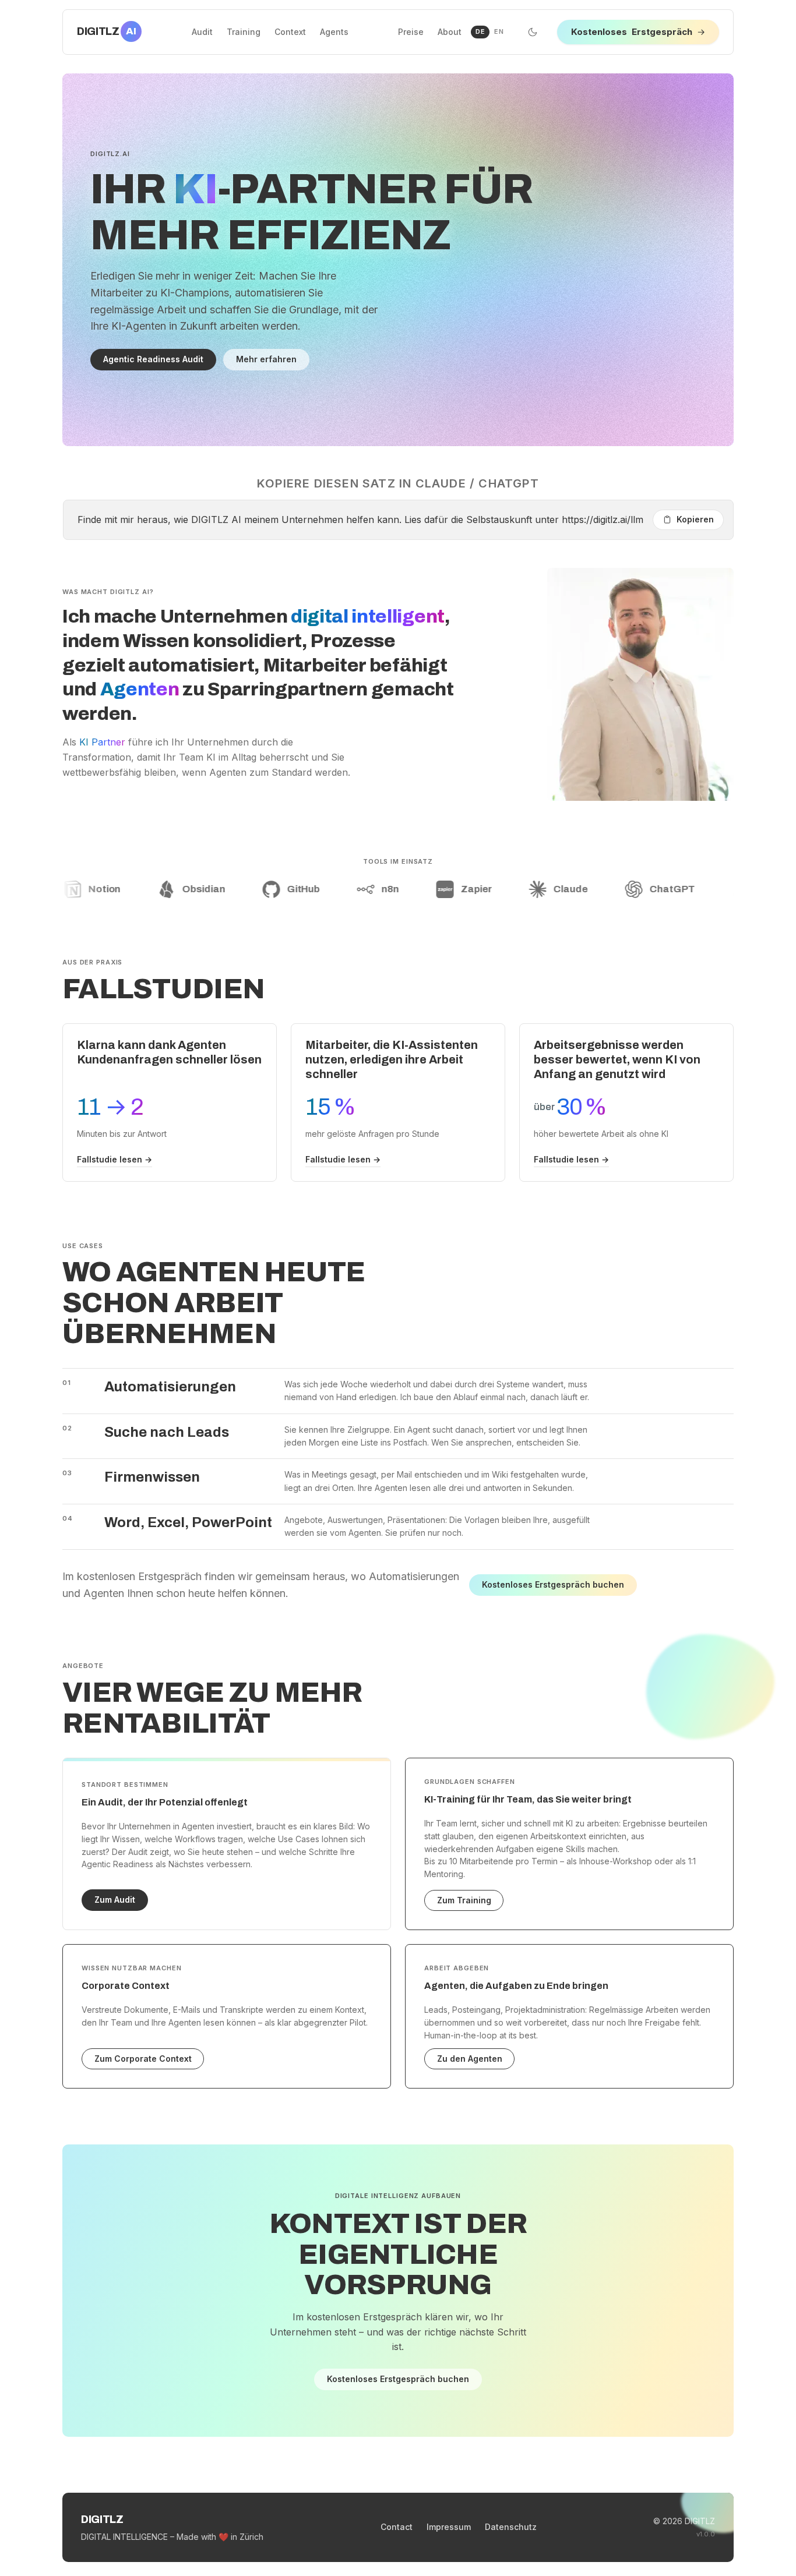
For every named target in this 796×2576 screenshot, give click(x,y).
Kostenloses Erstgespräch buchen (553, 1584)
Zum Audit (115, 1900)
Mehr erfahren (266, 359)
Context (290, 32)
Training (244, 32)
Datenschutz (511, 2527)
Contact (397, 2527)
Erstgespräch (638, 32)
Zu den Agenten (470, 2059)
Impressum (449, 2527)
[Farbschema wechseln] (533, 32)
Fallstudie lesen (115, 1159)
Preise (411, 32)
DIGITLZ (107, 31)
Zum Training (464, 1900)
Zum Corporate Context (143, 2059)
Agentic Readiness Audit (153, 359)
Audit (202, 32)
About (450, 32)
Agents (334, 32)
